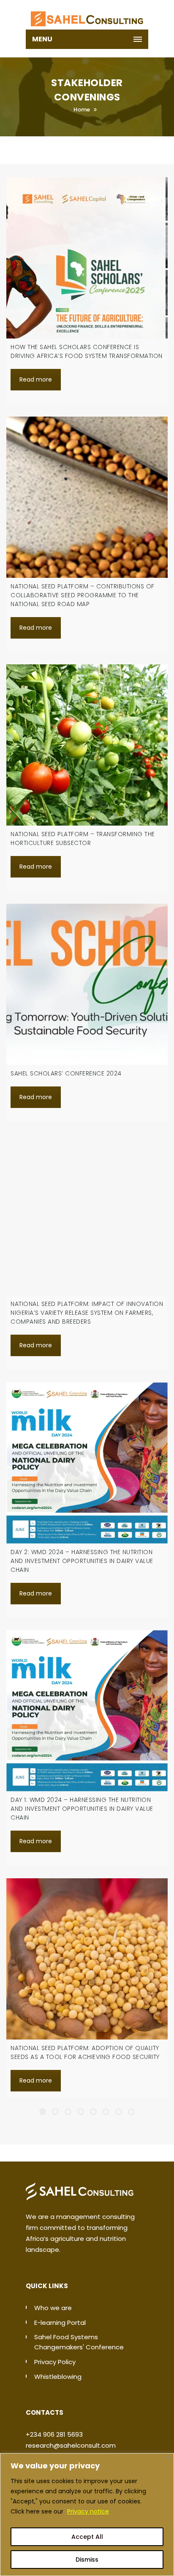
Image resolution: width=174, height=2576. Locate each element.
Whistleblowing (58, 2377)
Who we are (53, 2308)
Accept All (87, 2537)
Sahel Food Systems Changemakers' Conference (79, 2342)
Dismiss (87, 2560)
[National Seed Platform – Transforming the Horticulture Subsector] (87, 745)
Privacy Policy (55, 2362)
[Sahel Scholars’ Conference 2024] (87, 984)
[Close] (168, 2457)
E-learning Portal (60, 2323)
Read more (36, 379)
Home (82, 110)
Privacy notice (88, 2511)
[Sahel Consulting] (87, 15)
